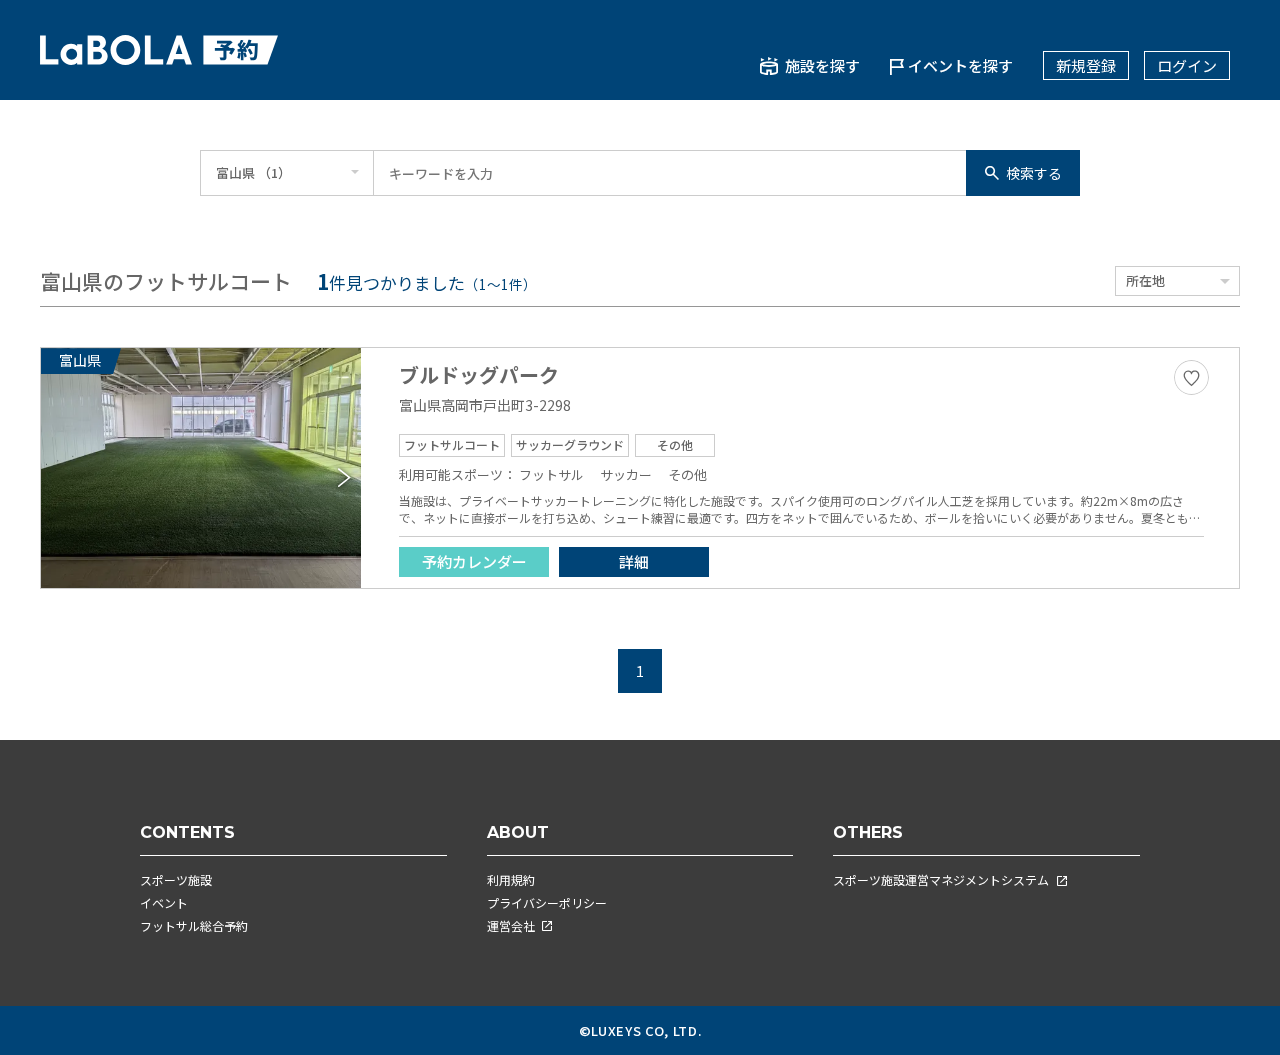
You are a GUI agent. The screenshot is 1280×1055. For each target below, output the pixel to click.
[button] (344, 478)
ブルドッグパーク (479, 374)
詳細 (634, 561)
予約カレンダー (474, 561)
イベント (164, 902)
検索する (1034, 173)
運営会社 (511, 925)
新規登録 (1086, 65)
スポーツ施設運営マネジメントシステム (941, 879)
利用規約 (511, 879)
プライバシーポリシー (547, 902)
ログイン (1187, 65)
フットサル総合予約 (194, 925)
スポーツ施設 (176, 879)
